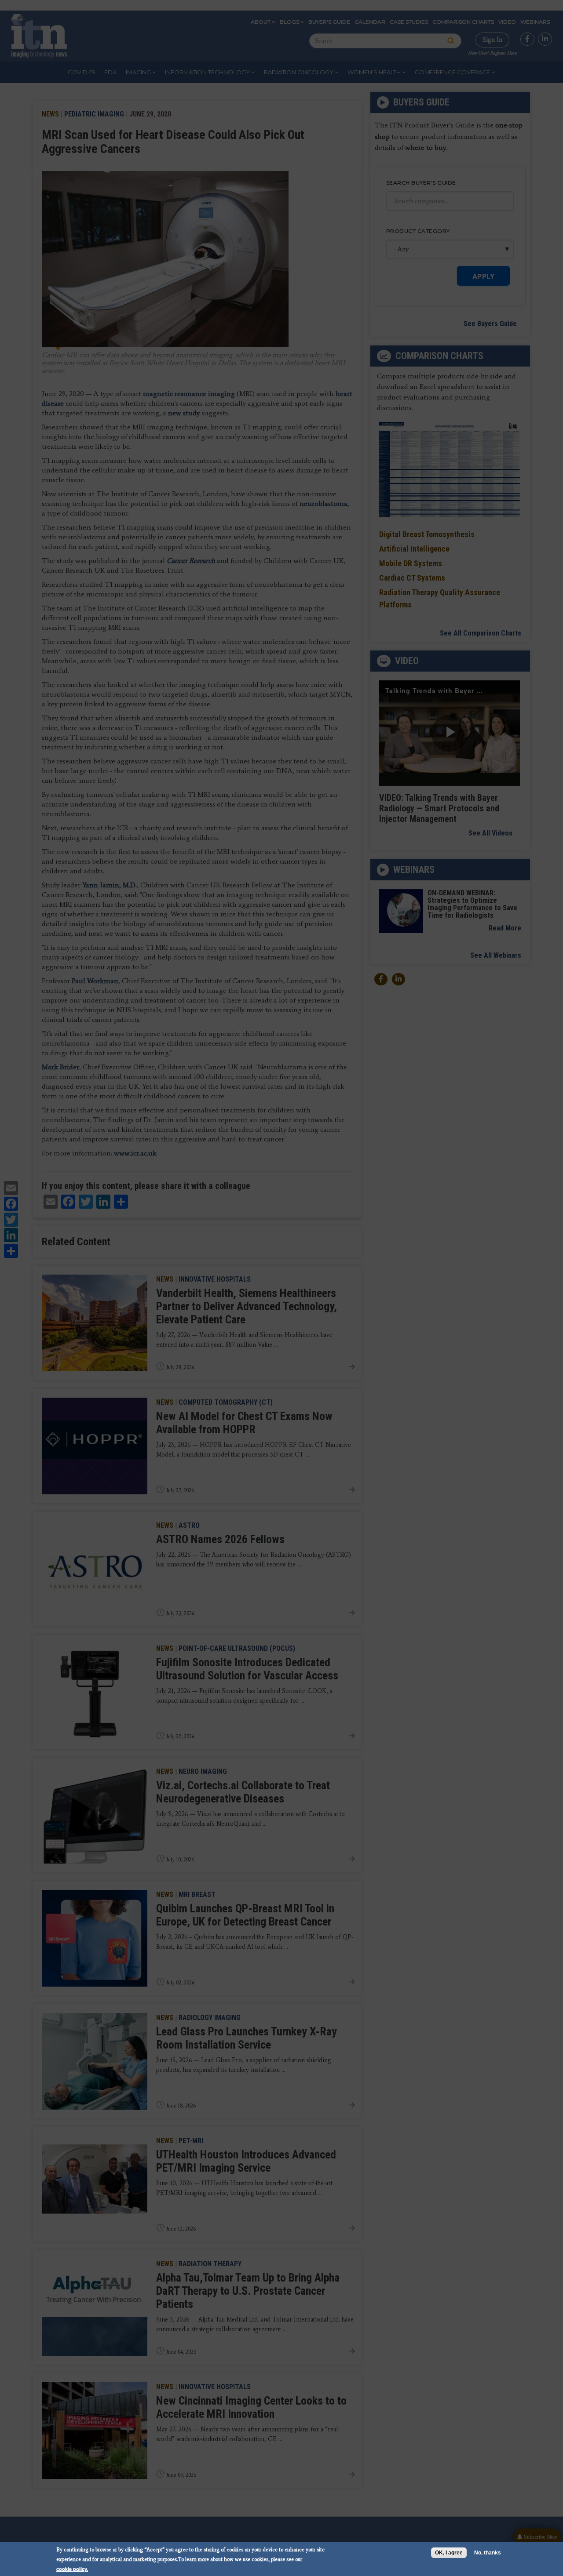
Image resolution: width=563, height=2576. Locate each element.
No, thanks (488, 2553)
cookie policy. (72, 2569)
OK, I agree (449, 2553)
